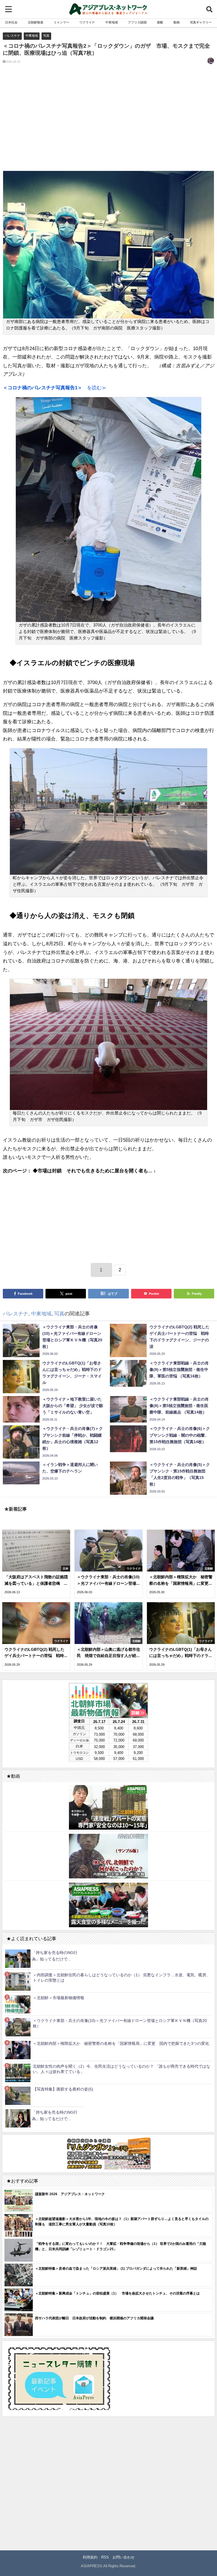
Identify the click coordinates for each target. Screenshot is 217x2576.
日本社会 (11, 22)
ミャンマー (61, 22)
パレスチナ (12, 36)
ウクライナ (87, 22)
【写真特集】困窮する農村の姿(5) (63, 2089)
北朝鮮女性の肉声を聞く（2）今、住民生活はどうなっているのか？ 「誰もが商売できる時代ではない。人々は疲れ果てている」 (121, 2069)
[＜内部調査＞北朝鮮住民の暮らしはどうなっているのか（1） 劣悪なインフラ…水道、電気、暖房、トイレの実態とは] (18, 1981)
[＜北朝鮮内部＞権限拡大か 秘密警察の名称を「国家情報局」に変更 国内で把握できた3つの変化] (18, 2050)
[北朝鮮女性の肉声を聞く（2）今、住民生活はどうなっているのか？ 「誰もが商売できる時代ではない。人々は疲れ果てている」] (18, 2073)
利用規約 (90, 2557)
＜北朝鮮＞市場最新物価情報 (58, 1998)
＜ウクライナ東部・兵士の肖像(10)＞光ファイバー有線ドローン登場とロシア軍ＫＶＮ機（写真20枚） (120, 2023)
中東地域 (112, 22)
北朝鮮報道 (35, 22)
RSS (105, 2557)
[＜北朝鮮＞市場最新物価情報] (18, 2004)
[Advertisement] (108, 122)
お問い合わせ (123, 2557)
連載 (160, 22)
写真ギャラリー (201, 22)
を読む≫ (55, 387)
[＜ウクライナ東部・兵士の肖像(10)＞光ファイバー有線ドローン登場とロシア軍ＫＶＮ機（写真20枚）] (18, 2027)
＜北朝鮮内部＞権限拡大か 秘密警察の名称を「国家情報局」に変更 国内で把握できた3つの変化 (121, 2043)
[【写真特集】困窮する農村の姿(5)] (18, 2095)
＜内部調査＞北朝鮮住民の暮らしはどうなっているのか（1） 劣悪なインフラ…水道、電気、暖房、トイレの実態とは (121, 1978)
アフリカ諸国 (137, 22)
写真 (46, 36)
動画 (177, 22)
